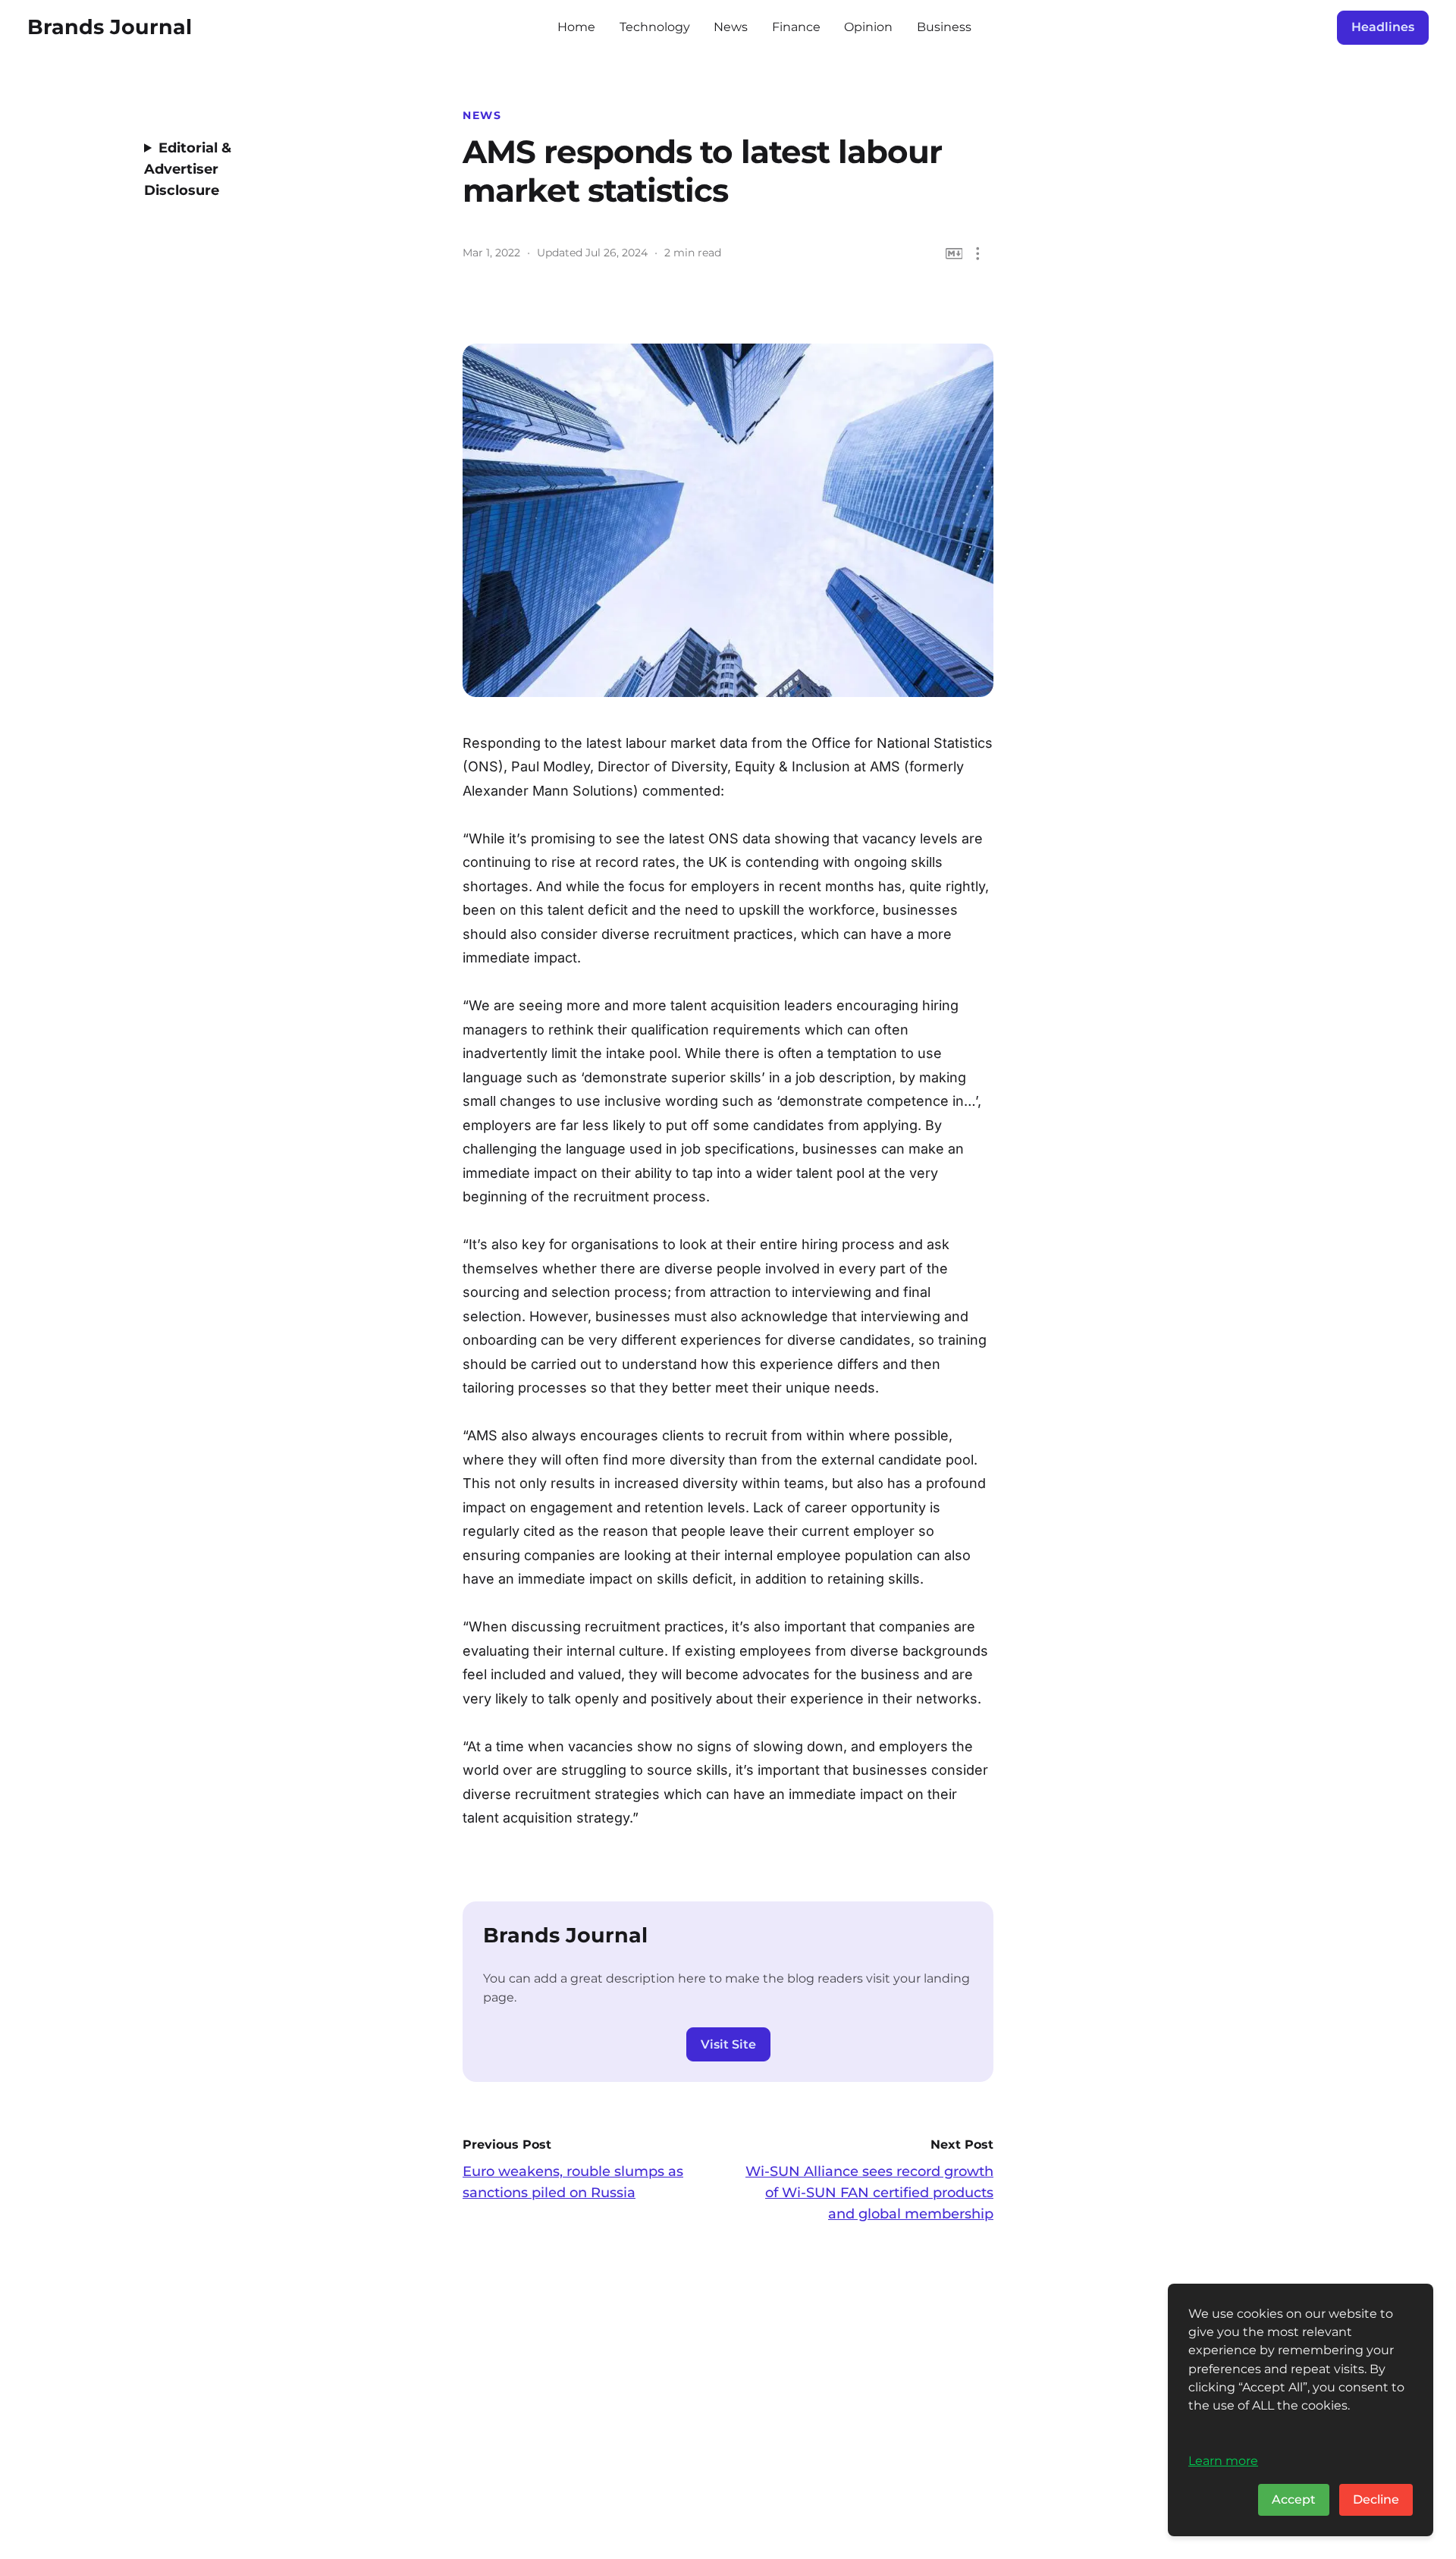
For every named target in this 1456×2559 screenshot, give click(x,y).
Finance (796, 27)
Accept (1294, 2499)
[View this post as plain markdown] (954, 254)
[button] (978, 254)
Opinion (868, 27)
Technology (655, 27)
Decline (1376, 2499)
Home (576, 27)
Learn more (1223, 2460)
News (731, 27)
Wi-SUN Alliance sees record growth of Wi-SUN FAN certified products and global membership (869, 2193)
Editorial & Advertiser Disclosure (188, 169)
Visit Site (728, 2044)
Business (944, 27)
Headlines (1383, 27)
